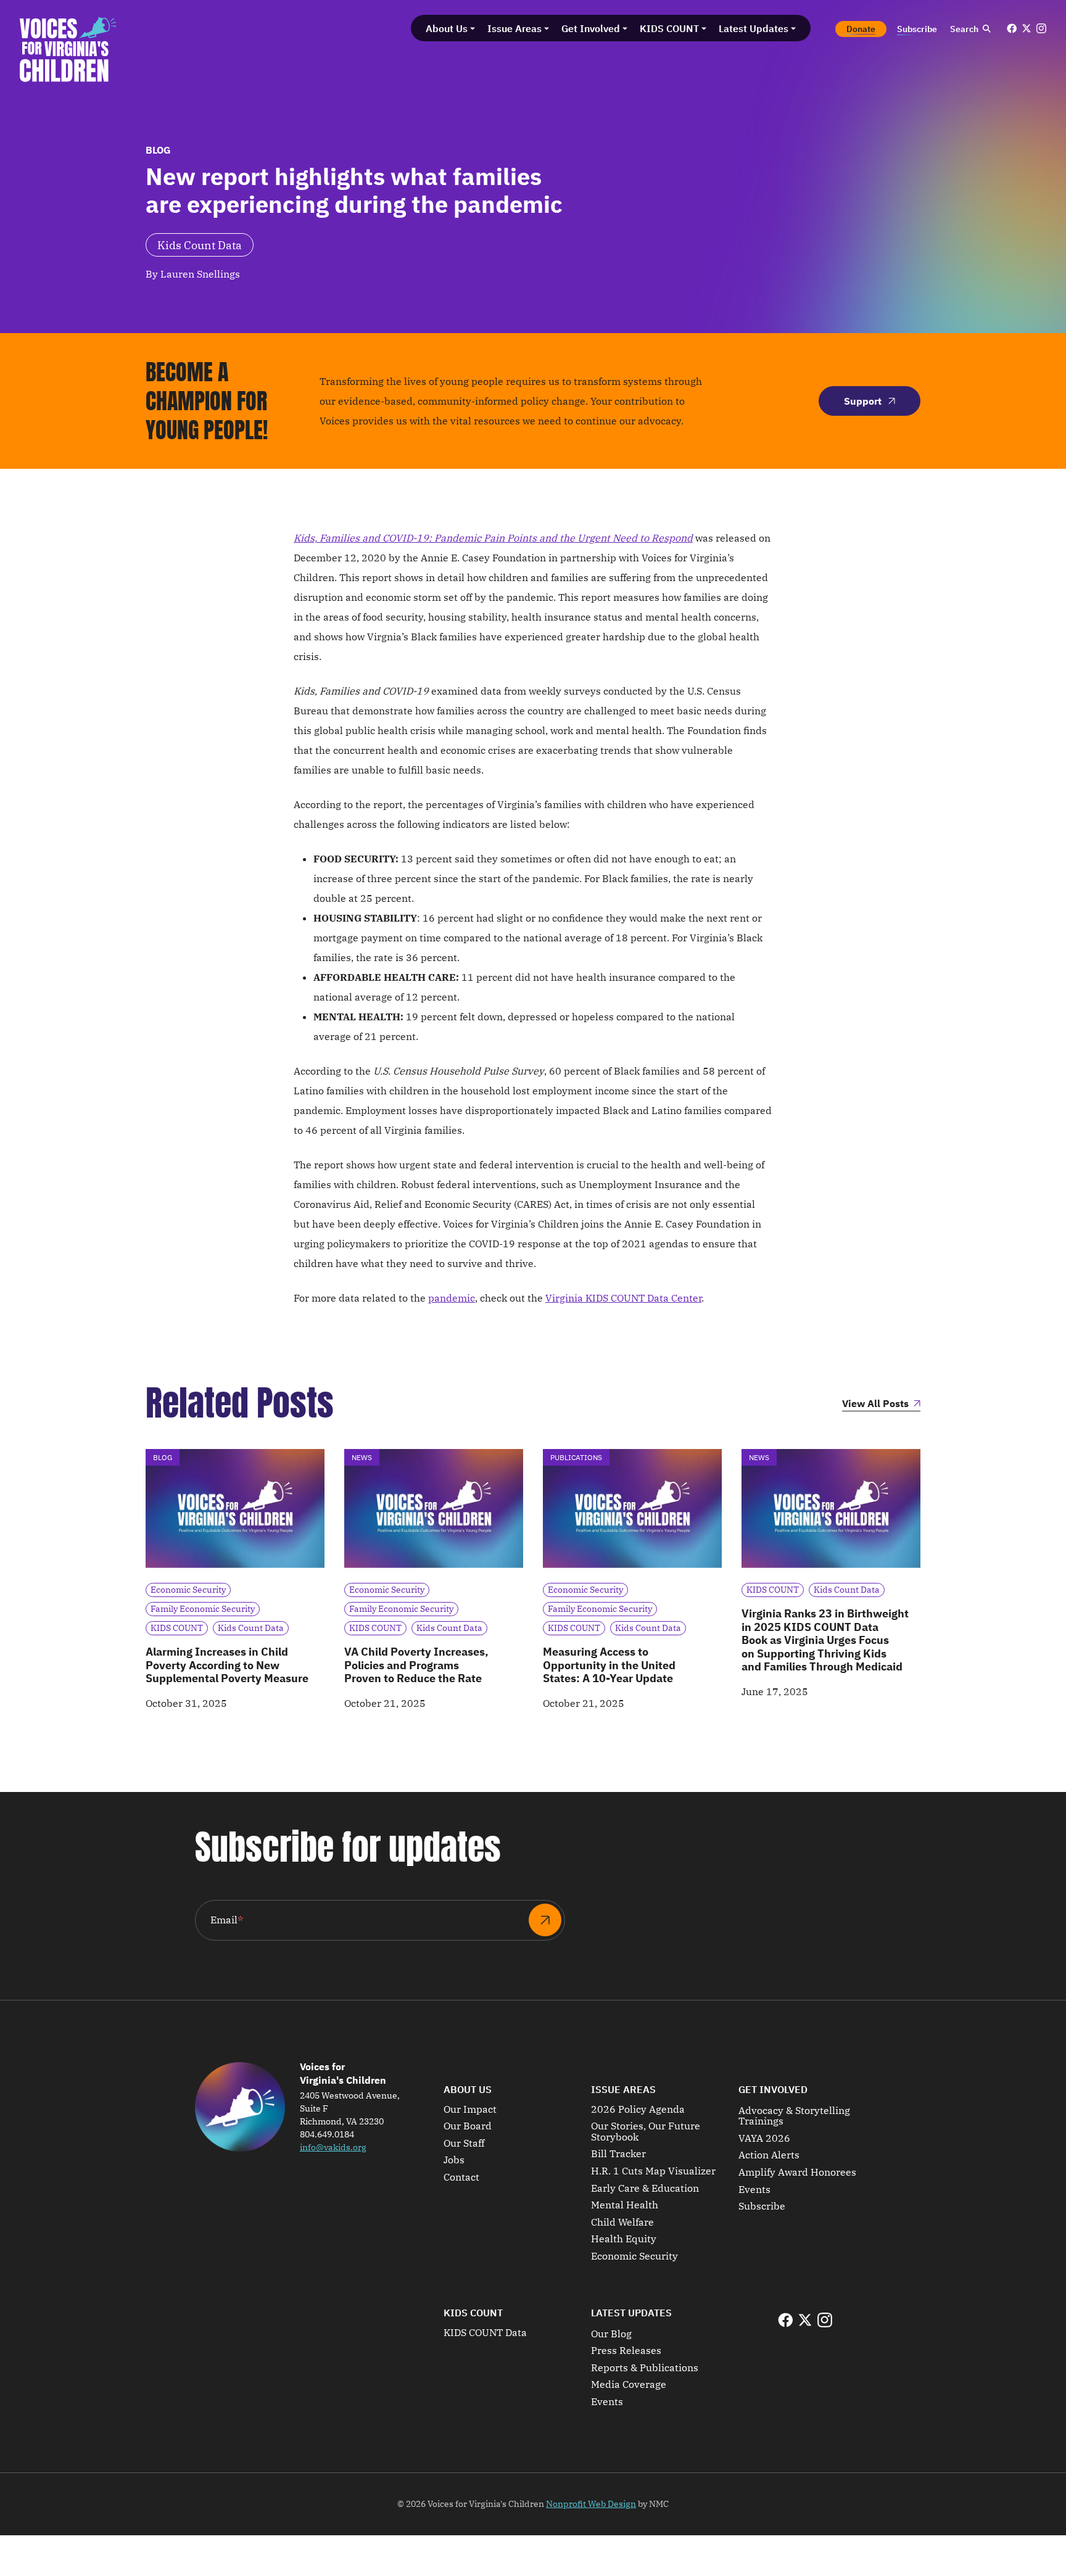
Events (754, 2190)
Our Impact (470, 2110)
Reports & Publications (645, 2368)
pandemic (452, 1298)
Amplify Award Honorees (797, 2173)
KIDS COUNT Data (485, 2333)
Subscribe (762, 2207)
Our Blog (611, 2334)
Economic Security (634, 2256)
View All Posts (875, 1404)
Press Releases (626, 2351)
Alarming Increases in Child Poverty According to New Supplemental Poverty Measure (227, 1665)
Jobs (454, 2160)
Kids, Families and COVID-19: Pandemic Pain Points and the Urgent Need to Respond (493, 538)
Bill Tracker (618, 2154)
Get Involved (773, 2089)
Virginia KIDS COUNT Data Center (623, 1298)
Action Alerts (769, 2155)
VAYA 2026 (764, 2139)
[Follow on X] (1027, 28)
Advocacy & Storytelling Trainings (794, 2116)
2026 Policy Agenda (638, 2110)
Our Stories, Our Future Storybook (646, 2132)
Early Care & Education (645, 2189)
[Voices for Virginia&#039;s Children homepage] (68, 49)
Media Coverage (629, 2385)
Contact (461, 2178)
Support (863, 401)
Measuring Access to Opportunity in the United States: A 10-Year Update (609, 1665)
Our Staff (464, 2144)
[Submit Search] (986, 29)
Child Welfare (622, 2223)
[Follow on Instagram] (1041, 28)
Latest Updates (631, 2313)
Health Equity (624, 2239)
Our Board (468, 2126)
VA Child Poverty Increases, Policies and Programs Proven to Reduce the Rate (416, 1665)
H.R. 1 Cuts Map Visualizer (653, 2171)
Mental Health (625, 2205)
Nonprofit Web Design (591, 2504)
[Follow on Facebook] (1012, 28)
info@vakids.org (333, 2147)
